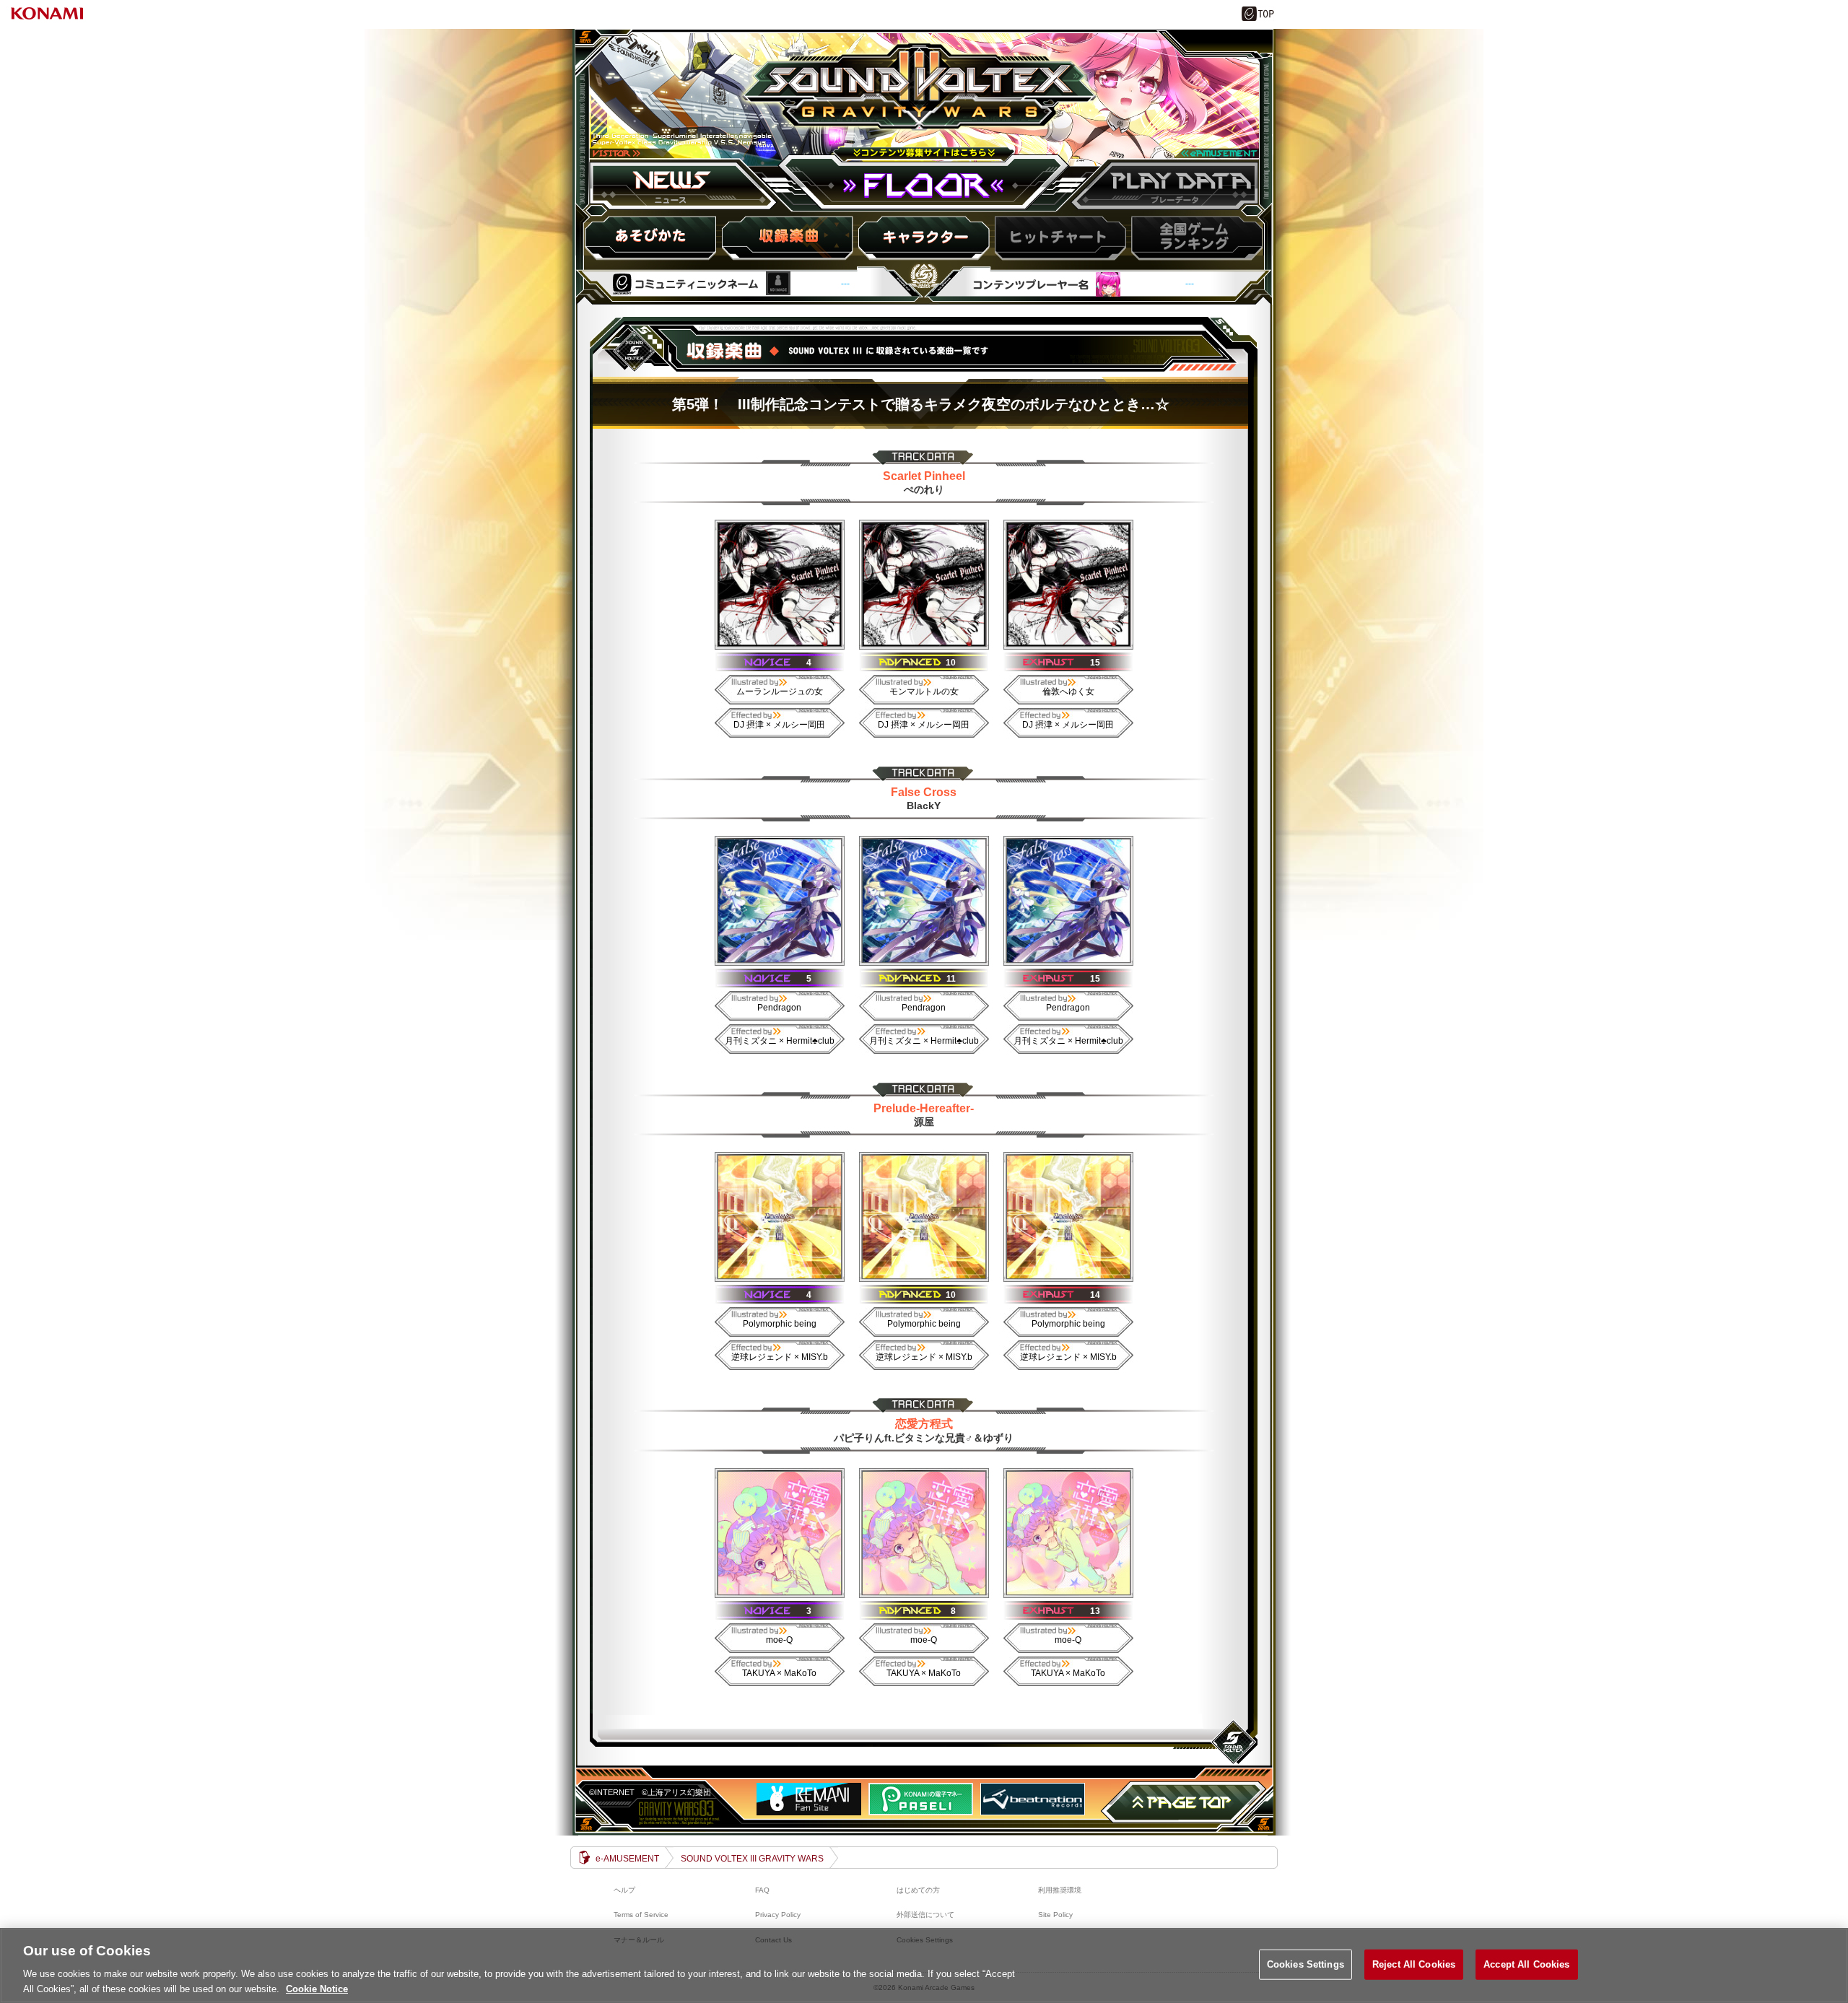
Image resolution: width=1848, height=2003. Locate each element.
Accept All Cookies (1526, 1964)
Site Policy (1055, 1915)
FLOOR (924, 185)
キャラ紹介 (923, 237)
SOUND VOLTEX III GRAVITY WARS (923, 103)
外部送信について (925, 1915)
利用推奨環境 (1060, 1890)
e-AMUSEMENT (627, 1859)
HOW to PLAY (652, 237)
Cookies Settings (1306, 1964)
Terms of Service (641, 1915)
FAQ (762, 1890)
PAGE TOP (1184, 1802)
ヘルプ (624, 1890)
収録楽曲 (788, 237)
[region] (924, 1965)
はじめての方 (918, 1890)
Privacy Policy (778, 1915)
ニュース (685, 185)
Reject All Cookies (1414, 1964)
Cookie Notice (317, 1988)
